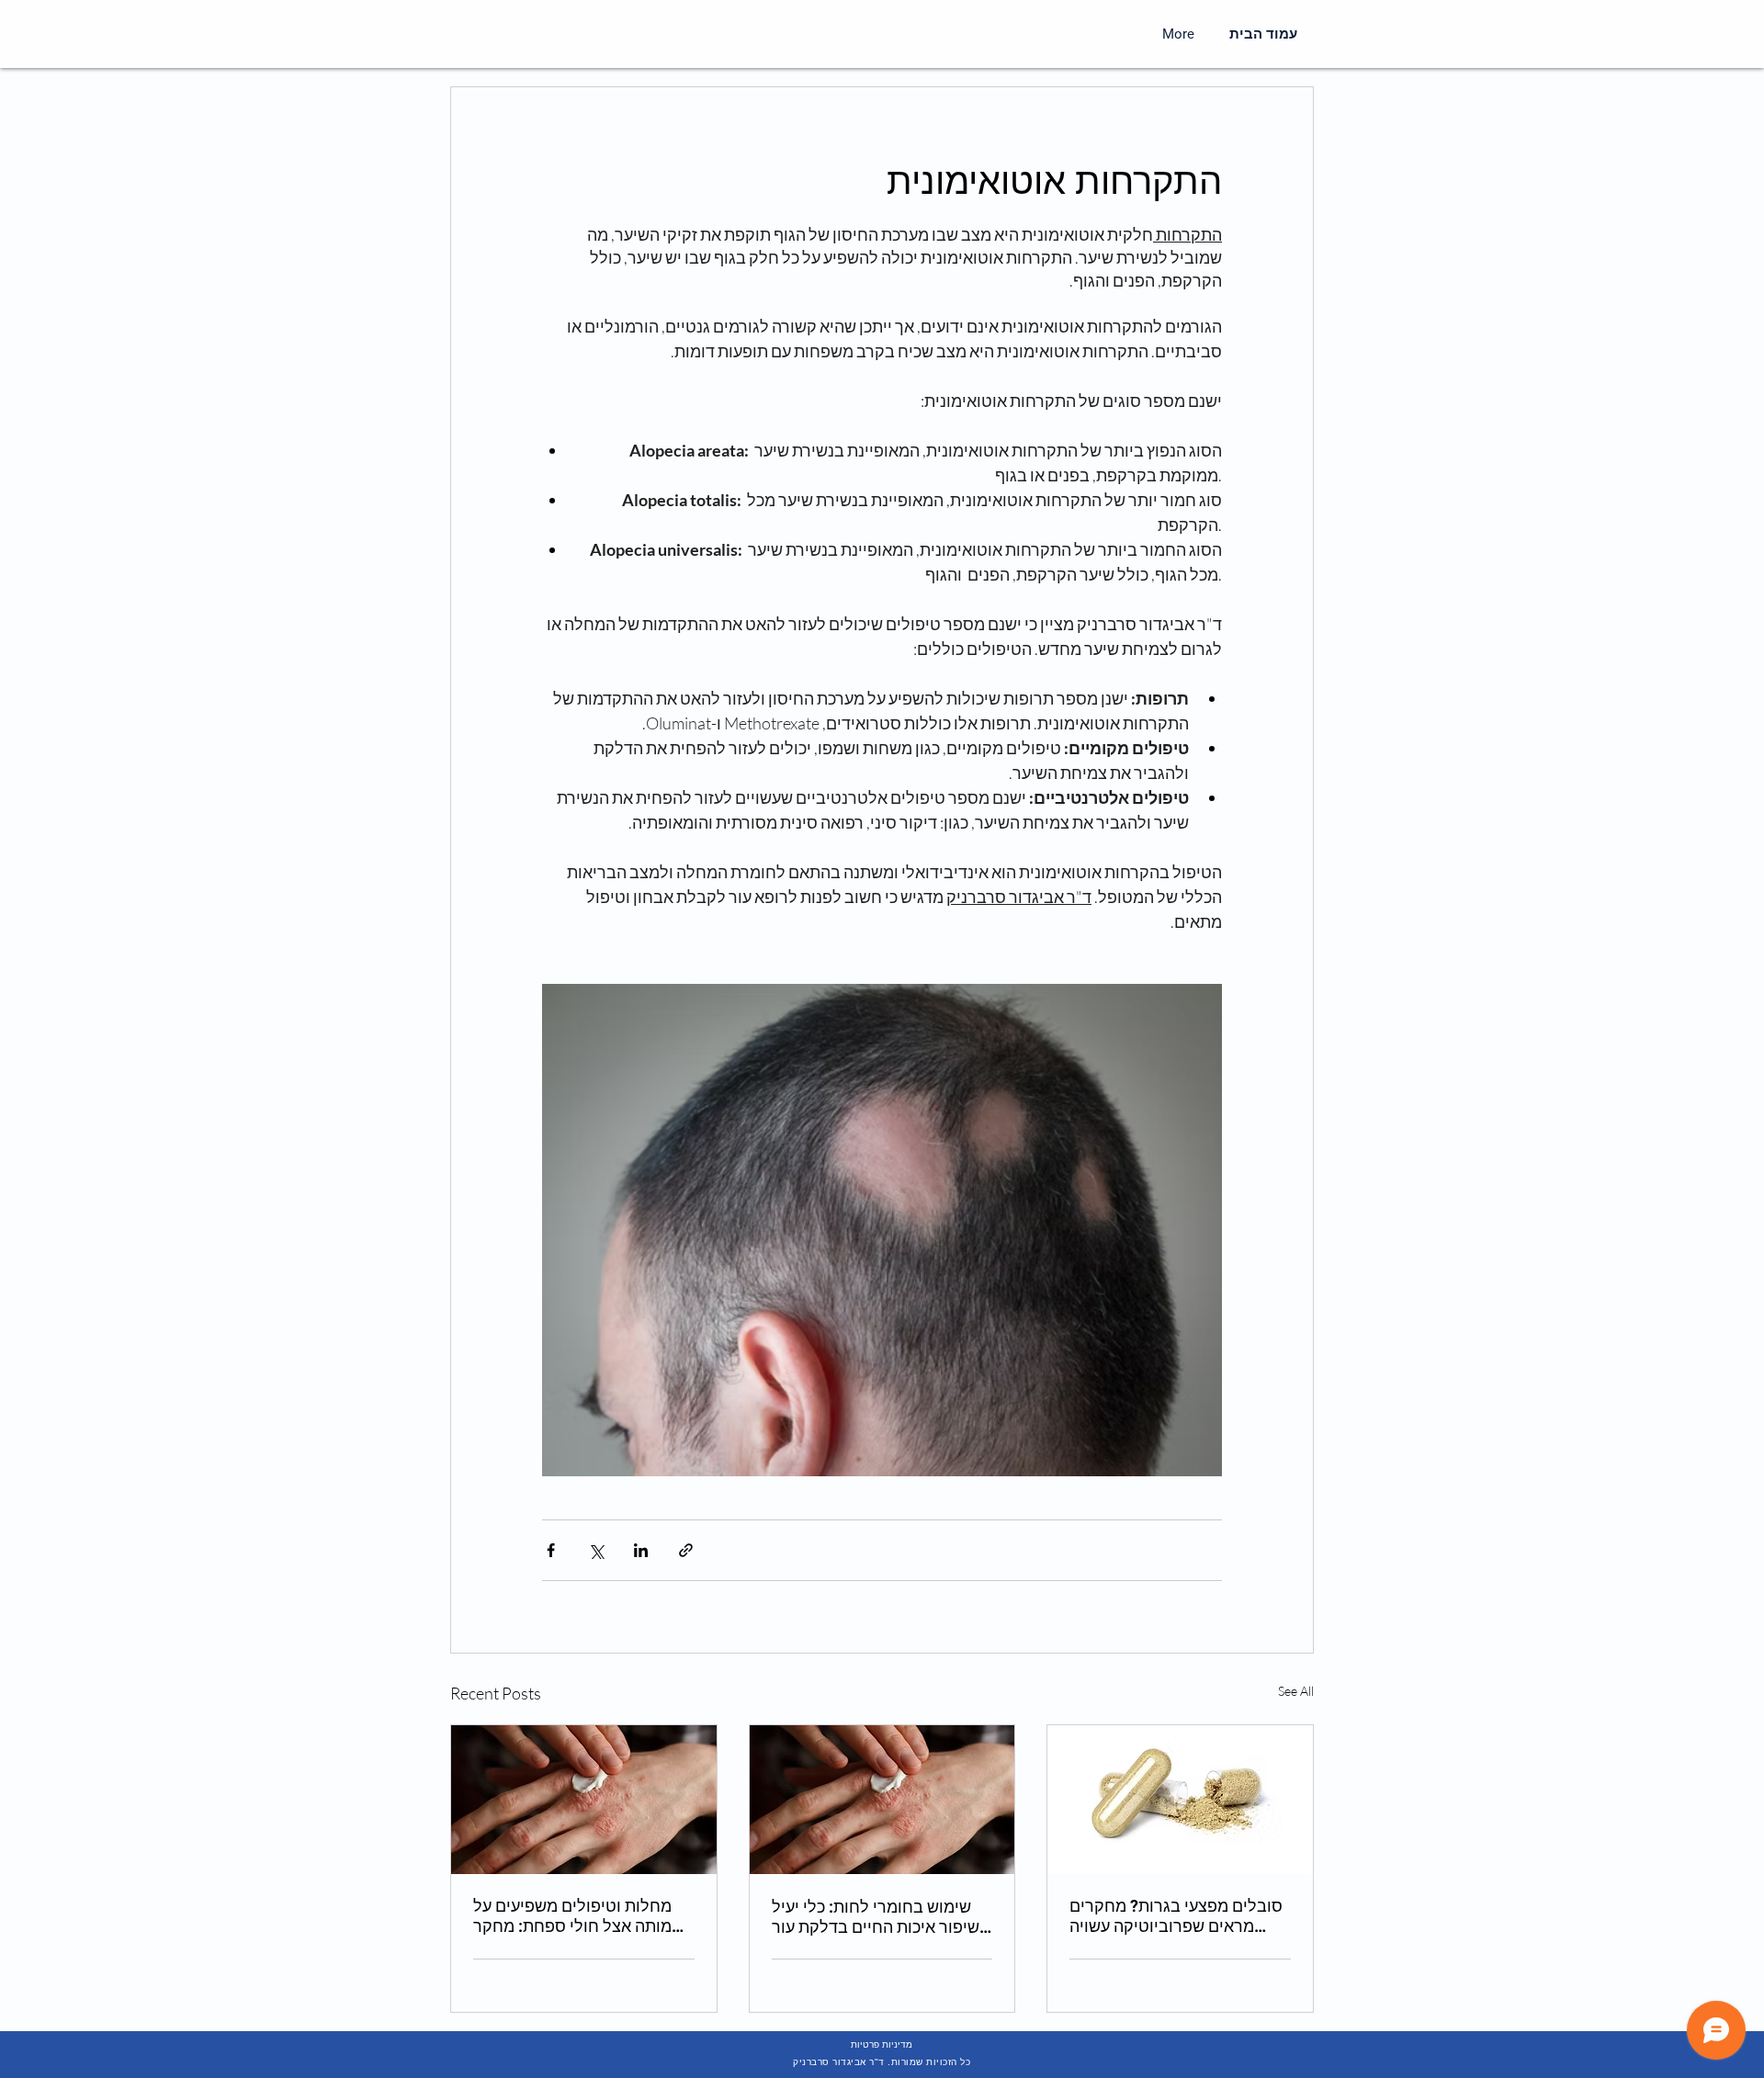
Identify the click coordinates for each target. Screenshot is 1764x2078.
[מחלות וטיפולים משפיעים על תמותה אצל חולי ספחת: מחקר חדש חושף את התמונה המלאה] (584, 1800)
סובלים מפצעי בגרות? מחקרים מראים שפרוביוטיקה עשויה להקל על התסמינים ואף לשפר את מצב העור (1176, 1916)
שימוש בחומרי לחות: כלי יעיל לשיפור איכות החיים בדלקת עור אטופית (880, 1917)
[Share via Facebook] (551, 1550)
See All (1296, 1691)
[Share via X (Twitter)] (596, 1550)
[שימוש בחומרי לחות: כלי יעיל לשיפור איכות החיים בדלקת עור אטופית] (882, 1800)
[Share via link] (686, 1550)
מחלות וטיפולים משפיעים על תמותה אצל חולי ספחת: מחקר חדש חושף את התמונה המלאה (578, 1916)
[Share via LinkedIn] (641, 1550)
